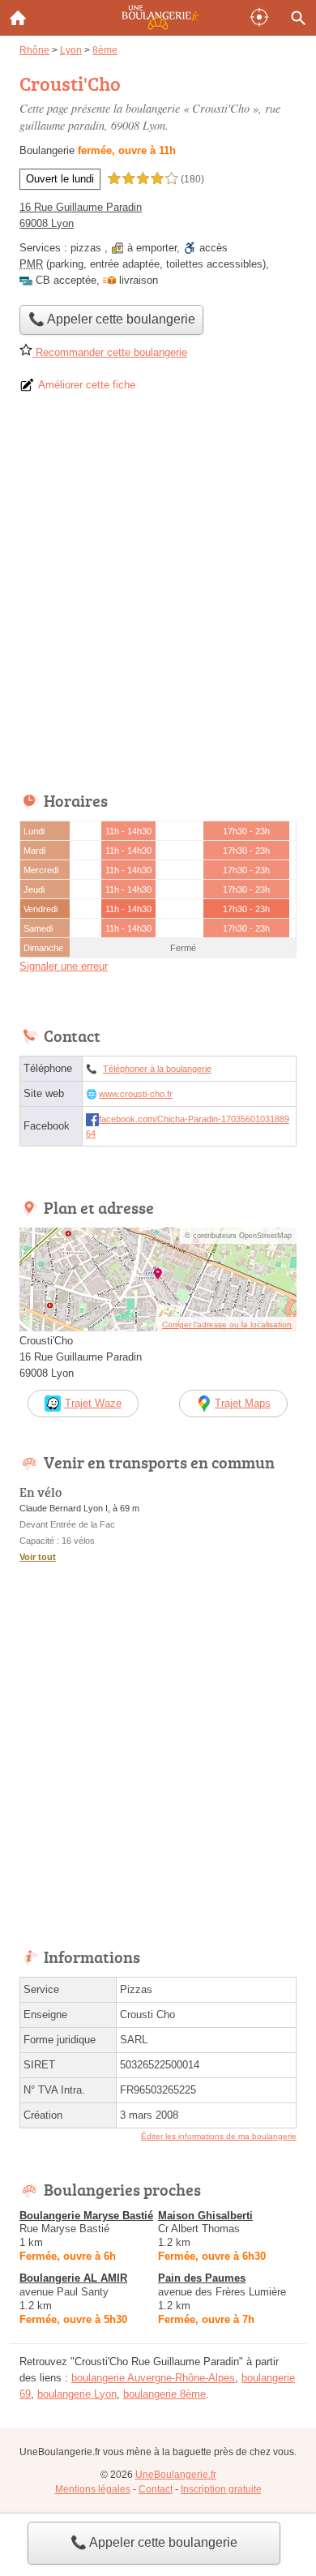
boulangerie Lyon (77, 2394)
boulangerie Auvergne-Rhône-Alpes (153, 2378)
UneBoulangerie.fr (176, 2475)
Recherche (298, 18)
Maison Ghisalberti (205, 2216)
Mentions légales (93, 2489)
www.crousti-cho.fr (136, 1094)
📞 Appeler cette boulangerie (154, 2542)
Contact (156, 2489)
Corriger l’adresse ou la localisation (227, 1324)
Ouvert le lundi (60, 179)
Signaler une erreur (64, 966)
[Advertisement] (158, 598)
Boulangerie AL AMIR (73, 2278)
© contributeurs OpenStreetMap (238, 1236)
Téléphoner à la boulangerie (157, 1069)
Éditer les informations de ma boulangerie (219, 2136)
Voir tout (38, 1557)
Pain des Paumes (202, 2278)
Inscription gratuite (221, 2489)
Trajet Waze (93, 1403)
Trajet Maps (243, 1403)
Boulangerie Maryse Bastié (86, 2216)
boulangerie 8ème (164, 2394)
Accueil (18, 18)
